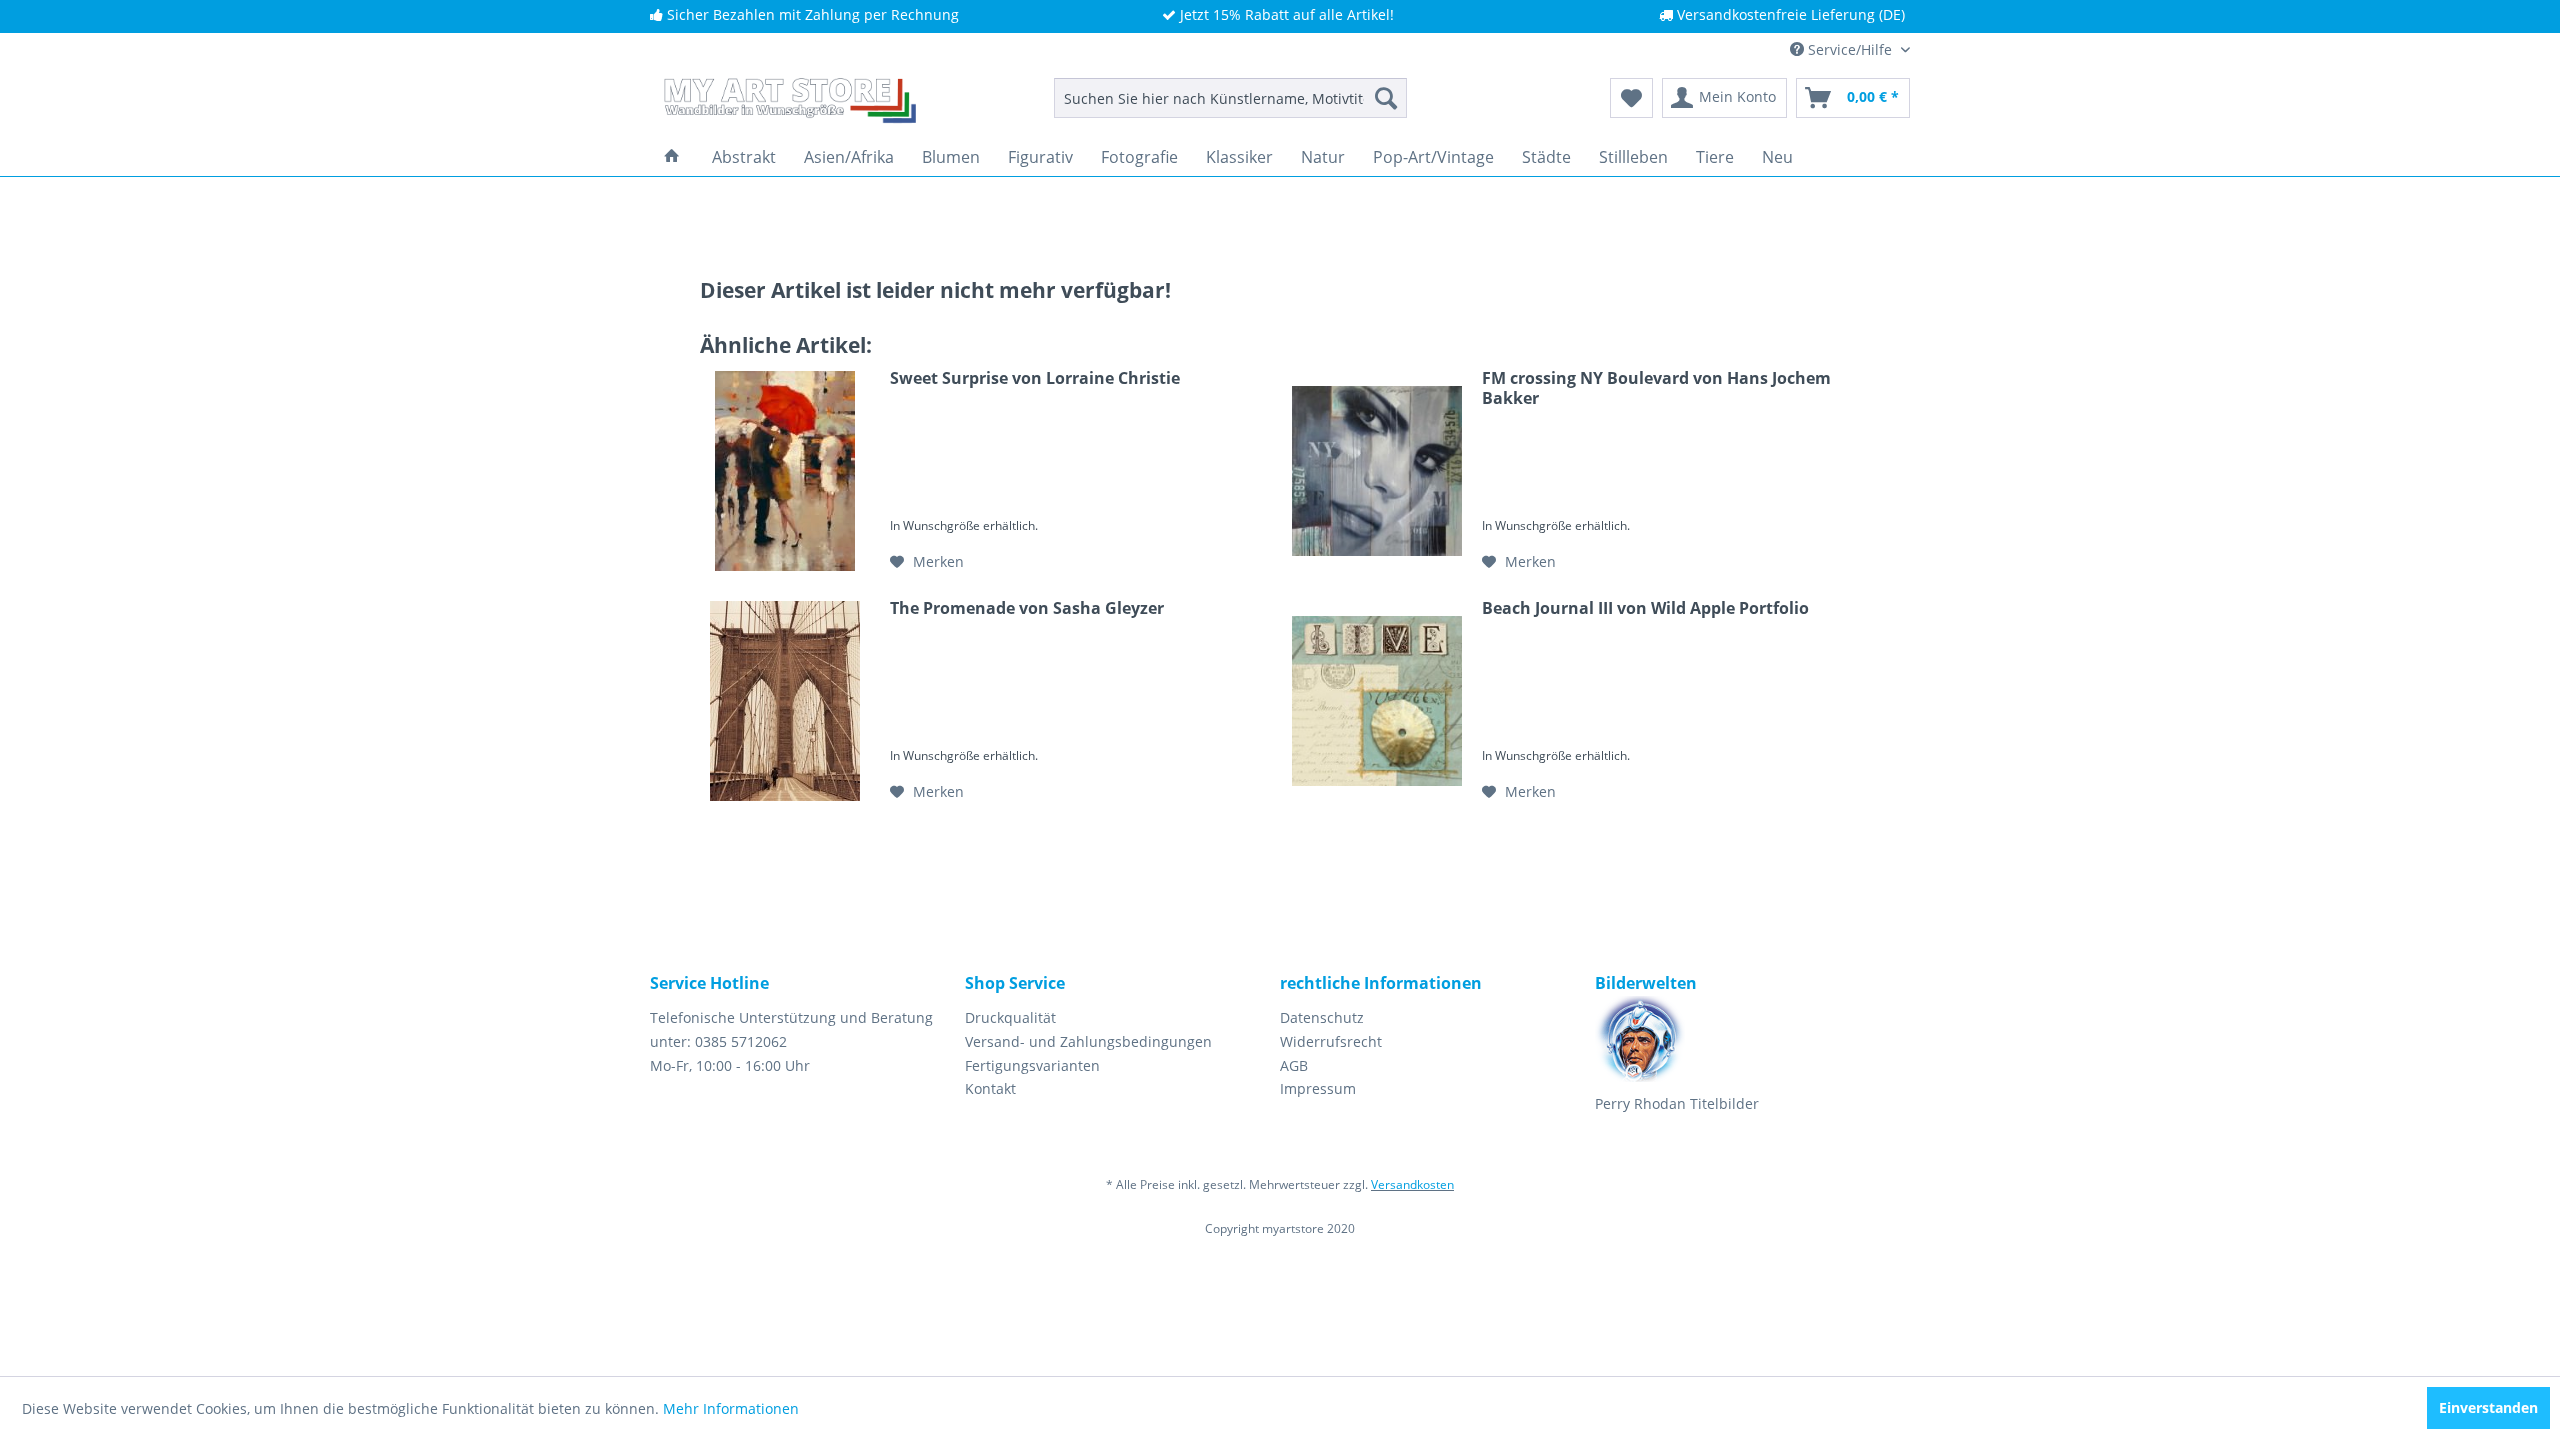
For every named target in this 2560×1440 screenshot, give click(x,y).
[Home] (672, 157)
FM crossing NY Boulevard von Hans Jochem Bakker (1656, 388)
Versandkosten (1412, 1184)
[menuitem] (1230, 98)
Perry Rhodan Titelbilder (1677, 1103)
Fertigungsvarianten (1032, 1065)
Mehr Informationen (731, 1408)
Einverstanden (2488, 1407)
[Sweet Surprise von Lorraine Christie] (785, 471)
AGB (1294, 1065)
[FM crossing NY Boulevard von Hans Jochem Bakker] (1377, 471)
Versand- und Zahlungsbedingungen (1088, 1041)
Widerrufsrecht (1331, 1041)
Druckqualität (1010, 1017)
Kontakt (990, 1088)
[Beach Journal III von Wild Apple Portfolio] (1377, 701)
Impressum (1318, 1088)
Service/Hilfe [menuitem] (1850, 49)
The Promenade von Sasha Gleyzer (1027, 608)
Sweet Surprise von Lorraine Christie (1035, 378)
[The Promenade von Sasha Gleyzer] (785, 701)
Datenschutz (1322, 1017)
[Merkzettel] (1631, 98)
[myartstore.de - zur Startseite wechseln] (788, 103)
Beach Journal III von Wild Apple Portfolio (1645, 608)
